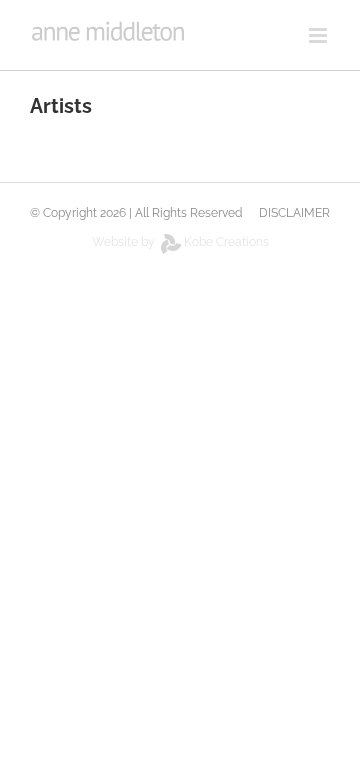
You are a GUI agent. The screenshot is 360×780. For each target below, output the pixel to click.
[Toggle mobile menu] (319, 35)
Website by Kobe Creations (180, 242)
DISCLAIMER (294, 213)
